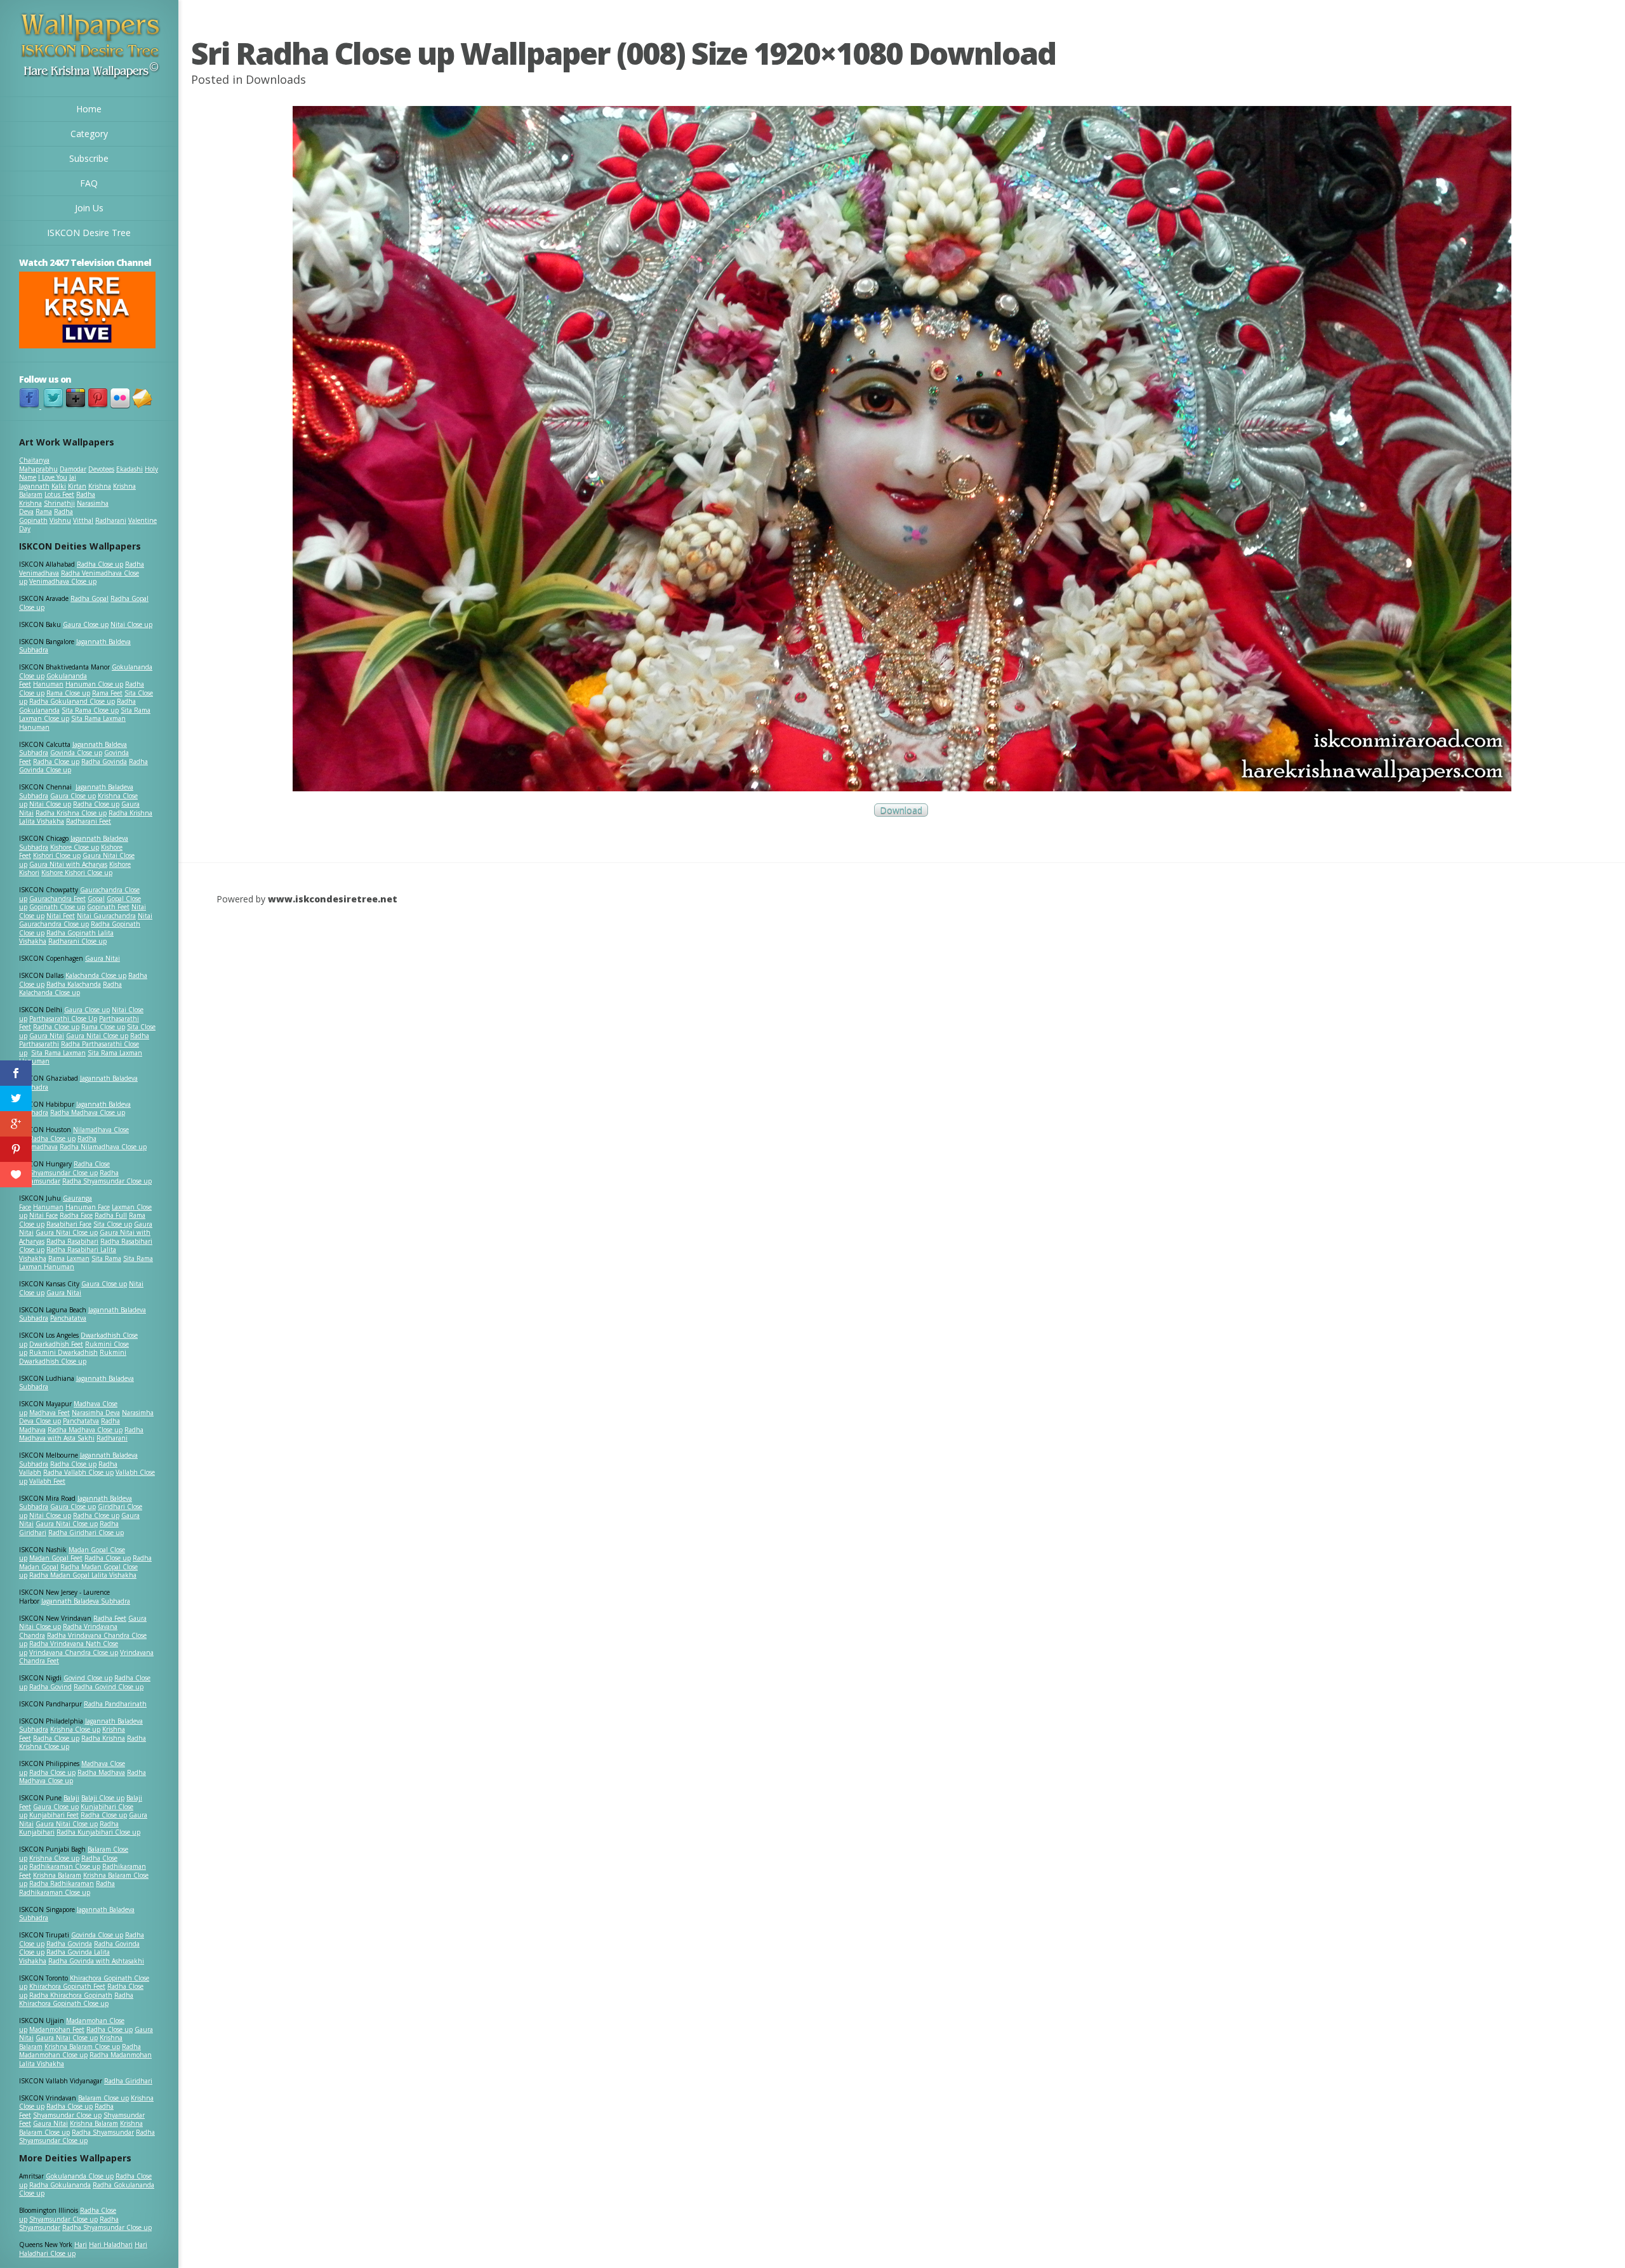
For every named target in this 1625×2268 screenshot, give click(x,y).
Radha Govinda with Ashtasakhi (96, 1961)
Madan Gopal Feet (56, 1558)
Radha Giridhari (128, 2081)
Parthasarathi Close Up (63, 1019)
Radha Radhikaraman (62, 1883)
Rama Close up (68, 693)
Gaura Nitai (103, 958)
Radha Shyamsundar (103, 2132)
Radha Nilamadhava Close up (103, 1147)
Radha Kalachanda (74, 984)
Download (901, 810)
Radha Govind (50, 1687)
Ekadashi (129, 469)
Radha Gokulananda (60, 2185)
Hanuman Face (88, 1207)
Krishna (100, 486)
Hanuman (48, 684)
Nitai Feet (61, 916)
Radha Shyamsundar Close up (107, 1181)
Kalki (59, 486)
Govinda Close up (76, 753)
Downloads (276, 79)
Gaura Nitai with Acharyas (68, 864)
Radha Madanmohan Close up (80, 2051)
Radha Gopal (90, 598)
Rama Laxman (69, 1258)
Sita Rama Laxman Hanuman (72, 723)
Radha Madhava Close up (88, 1112)
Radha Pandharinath (115, 1704)
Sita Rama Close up (90, 710)
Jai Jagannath (48, 482)
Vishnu (60, 520)
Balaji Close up (103, 1798)
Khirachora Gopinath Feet (67, 1986)
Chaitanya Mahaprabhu (38, 465)
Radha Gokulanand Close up (72, 701)
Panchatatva (68, 1318)
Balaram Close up (103, 2098)
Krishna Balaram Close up (82, 2047)
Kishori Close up (57, 855)
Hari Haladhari (111, 2245)
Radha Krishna (103, 1738)
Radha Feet (110, 1618)
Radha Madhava (101, 1772)
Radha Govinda (104, 761)
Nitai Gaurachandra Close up (86, 920)
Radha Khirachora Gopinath (71, 1995)
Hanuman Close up (94, 684)
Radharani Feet (89, 821)
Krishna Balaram (57, 1875)
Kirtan (77, 486)
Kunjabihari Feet (54, 1815)
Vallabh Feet (47, 1481)
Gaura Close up (86, 624)
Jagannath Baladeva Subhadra (76, 1383)
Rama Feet (107, 693)
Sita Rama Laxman (58, 1053)
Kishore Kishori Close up (77, 873)
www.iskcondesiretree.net (333, 899)
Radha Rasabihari (72, 1241)
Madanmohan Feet (57, 2029)
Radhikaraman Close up (65, 1866)
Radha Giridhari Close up (86, 1533)
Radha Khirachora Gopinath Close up (76, 2000)
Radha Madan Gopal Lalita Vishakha (83, 1575)
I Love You (53, 477)
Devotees (101, 469)
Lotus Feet (59, 494)
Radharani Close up (77, 941)
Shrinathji (59, 503)
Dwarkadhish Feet (56, 1344)
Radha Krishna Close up (71, 813)
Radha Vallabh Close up (78, 1472)
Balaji (71, 1798)
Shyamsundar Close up (63, 1173)
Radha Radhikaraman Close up (67, 1888)
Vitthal (83, 520)
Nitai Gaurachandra (106, 916)
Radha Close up (100, 564)
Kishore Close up (75, 847)
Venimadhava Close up (63, 581)
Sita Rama (106, 1258)
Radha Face (76, 1215)
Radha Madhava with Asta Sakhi (81, 1434)
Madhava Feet (50, 1413)
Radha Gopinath (46, 516)
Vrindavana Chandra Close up (74, 1652)
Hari (81, 2245)
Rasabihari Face (69, 1224)
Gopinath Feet (108, 907)
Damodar (73, 469)
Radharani (111, 520)
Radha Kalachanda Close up (70, 989)
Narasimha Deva (96, 1413)
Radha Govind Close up (109, 1687)
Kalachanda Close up (96, 975)
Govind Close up (88, 1678)
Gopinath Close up (57, 907)
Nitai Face (43, 1215)
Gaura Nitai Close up (97, 1036)
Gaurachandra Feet (57, 899)
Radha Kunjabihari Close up (98, 1832)
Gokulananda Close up (80, 2176)
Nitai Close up (131, 624)
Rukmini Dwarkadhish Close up (73, 1357)
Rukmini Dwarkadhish (63, 1352)
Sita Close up (113, 1224)
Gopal (96, 899)
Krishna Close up (75, 1729)
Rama (44, 511)
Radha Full (111, 1215)
